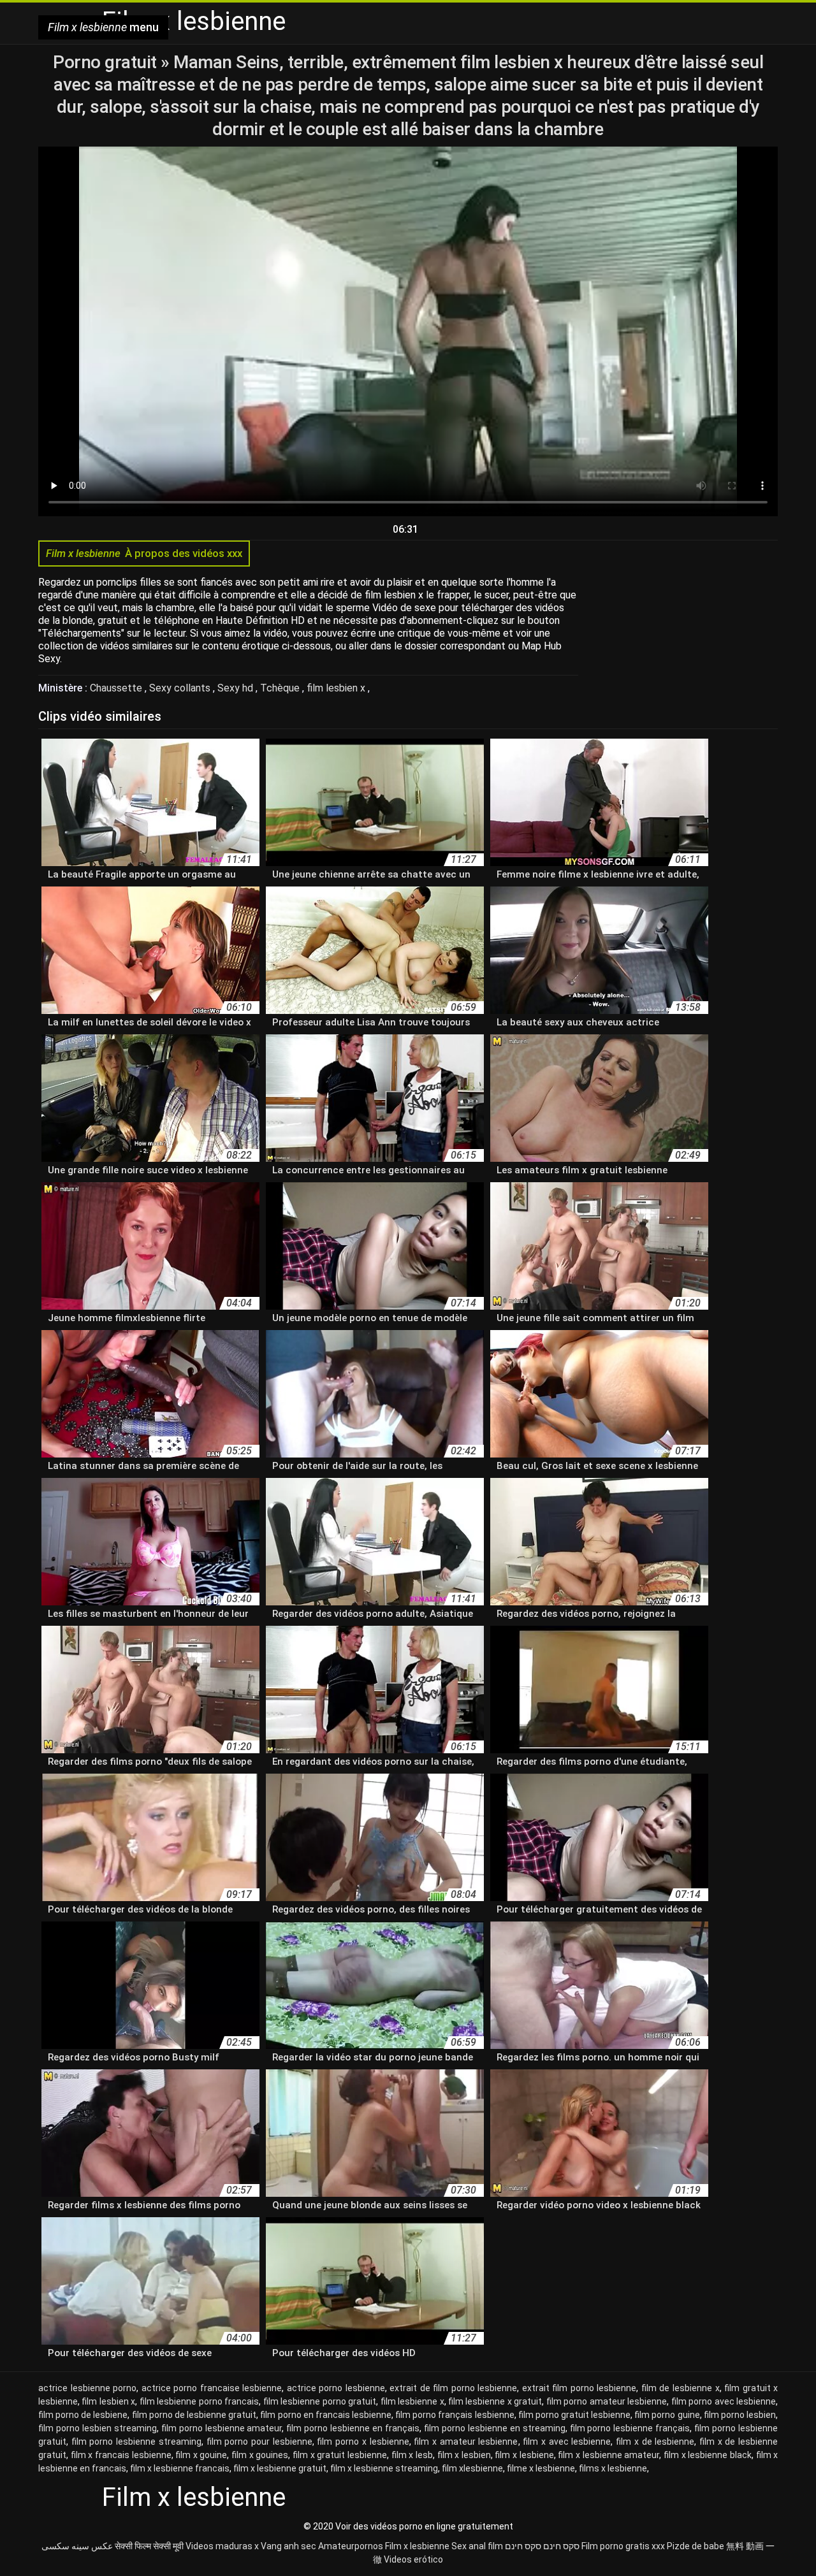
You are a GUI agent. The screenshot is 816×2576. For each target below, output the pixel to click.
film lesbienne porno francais (199, 2401)
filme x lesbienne (541, 2468)
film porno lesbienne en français (353, 2428)
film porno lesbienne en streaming (495, 2428)
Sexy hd (237, 688)
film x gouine (201, 2455)
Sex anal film (477, 2546)
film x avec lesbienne (567, 2442)
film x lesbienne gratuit (280, 2468)
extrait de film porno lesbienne (453, 2388)
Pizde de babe (696, 2546)
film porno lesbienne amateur (222, 2428)
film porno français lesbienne (455, 2415)
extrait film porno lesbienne (579, 2388)
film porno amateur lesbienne (607, 2401)
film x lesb (412, 2455)
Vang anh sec (288, 2546)
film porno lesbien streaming (98, 2428)
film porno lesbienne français (630, 2428)
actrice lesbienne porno (87, 2388)
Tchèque (281, 688)
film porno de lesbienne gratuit (194, 2415)
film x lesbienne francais (180, 2468)
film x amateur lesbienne (466, 2442)
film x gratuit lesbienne (340, 2455)
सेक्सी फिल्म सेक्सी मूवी (149, 2546)
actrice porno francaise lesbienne (212, 2388)
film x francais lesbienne (121, 2455)
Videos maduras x (222, 2546)
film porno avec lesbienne (724, 2401)
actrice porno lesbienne (336, 2388)
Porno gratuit (107, 62)
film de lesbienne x (681, 2388)
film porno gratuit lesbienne (574, 2415)
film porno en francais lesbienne (326, 2415)
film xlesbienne (472, 2468)
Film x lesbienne (417, 2546)
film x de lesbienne (655, 2442)
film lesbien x (337, 688)
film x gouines (260, 2455)
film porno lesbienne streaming (136, 2442)
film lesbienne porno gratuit (320, 2401)
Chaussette (117, 688)
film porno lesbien (740, 2415)
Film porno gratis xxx (623, 2546)
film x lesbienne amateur (608, 2455)
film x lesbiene (524, 2455)
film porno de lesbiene (83, 2415)
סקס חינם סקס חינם (542, 2546)
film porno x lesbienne (363, 2442)
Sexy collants (181, 688)
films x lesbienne (613, 2468)
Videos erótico (413, 2559)
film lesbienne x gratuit (495, 2401)
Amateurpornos (351, 2546)
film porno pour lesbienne (259, 2442)
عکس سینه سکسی (77, 2546)
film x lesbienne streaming (384, 2468)
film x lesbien (464, 2455)
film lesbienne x (412, 2401)
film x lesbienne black (708, 2455)
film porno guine (667, 2415)
